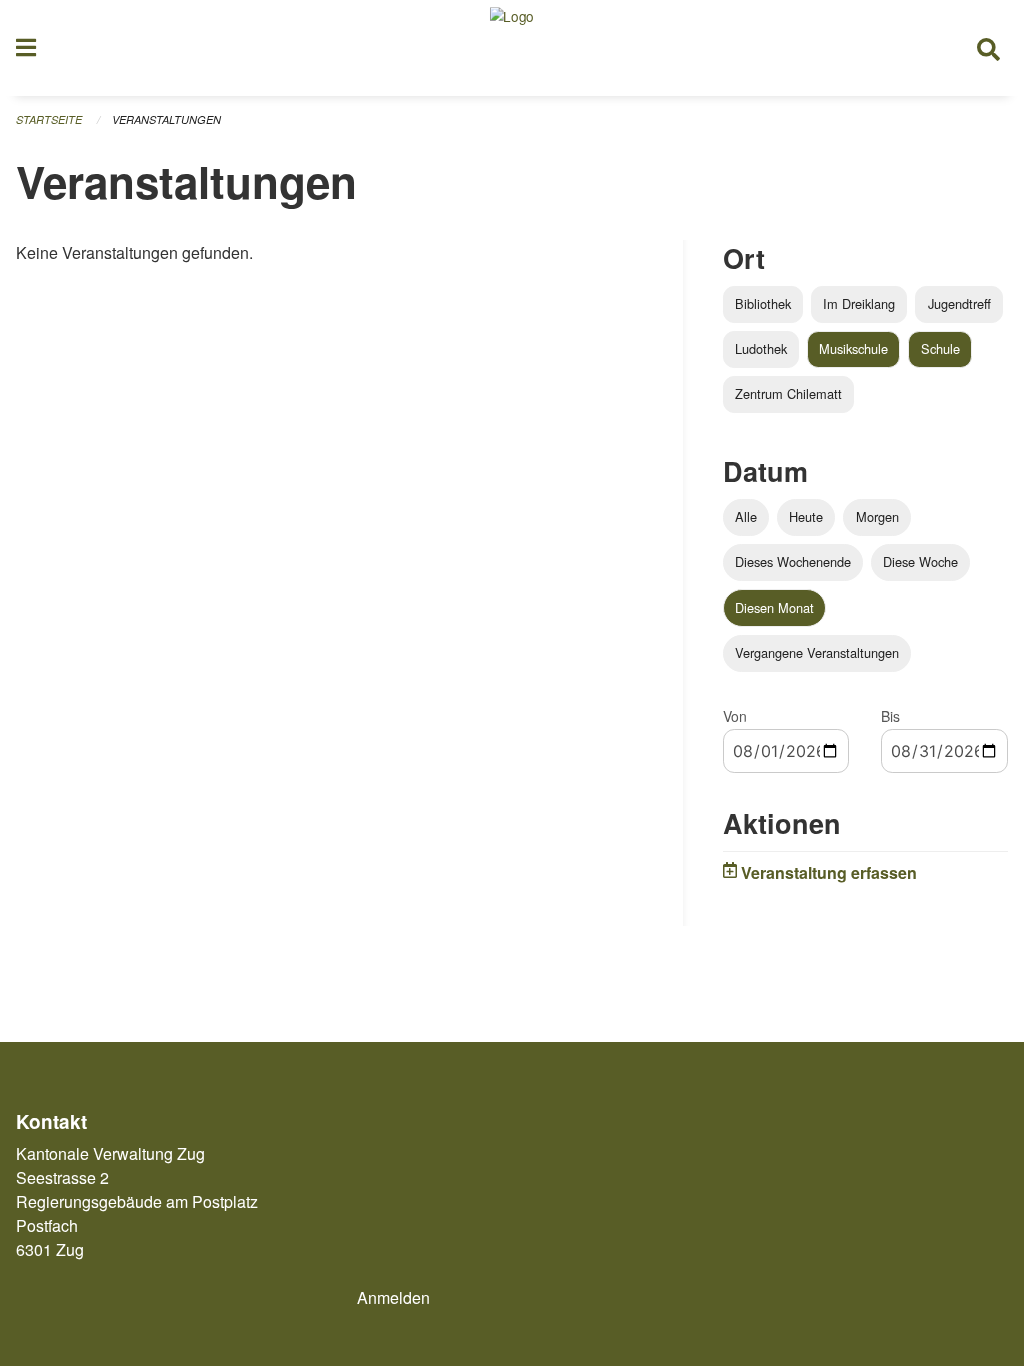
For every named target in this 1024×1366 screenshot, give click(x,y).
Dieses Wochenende (793, 561)
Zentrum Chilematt (788, 393)
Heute (806, 516)
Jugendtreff (959, 303)
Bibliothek (763, 303)
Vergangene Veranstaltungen (817, 652)
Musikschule (853, 348)
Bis (890, 716)
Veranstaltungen (166, 119)
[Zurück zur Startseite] (512, 48)
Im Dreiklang (859, 303)
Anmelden (393, 1297)
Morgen (877, 516)
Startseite (49, 119)
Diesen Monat (774, 607)
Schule (940, 348)
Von (735, 716)
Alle (746, 516)
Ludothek (761, 348)
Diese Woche (920, 561)
